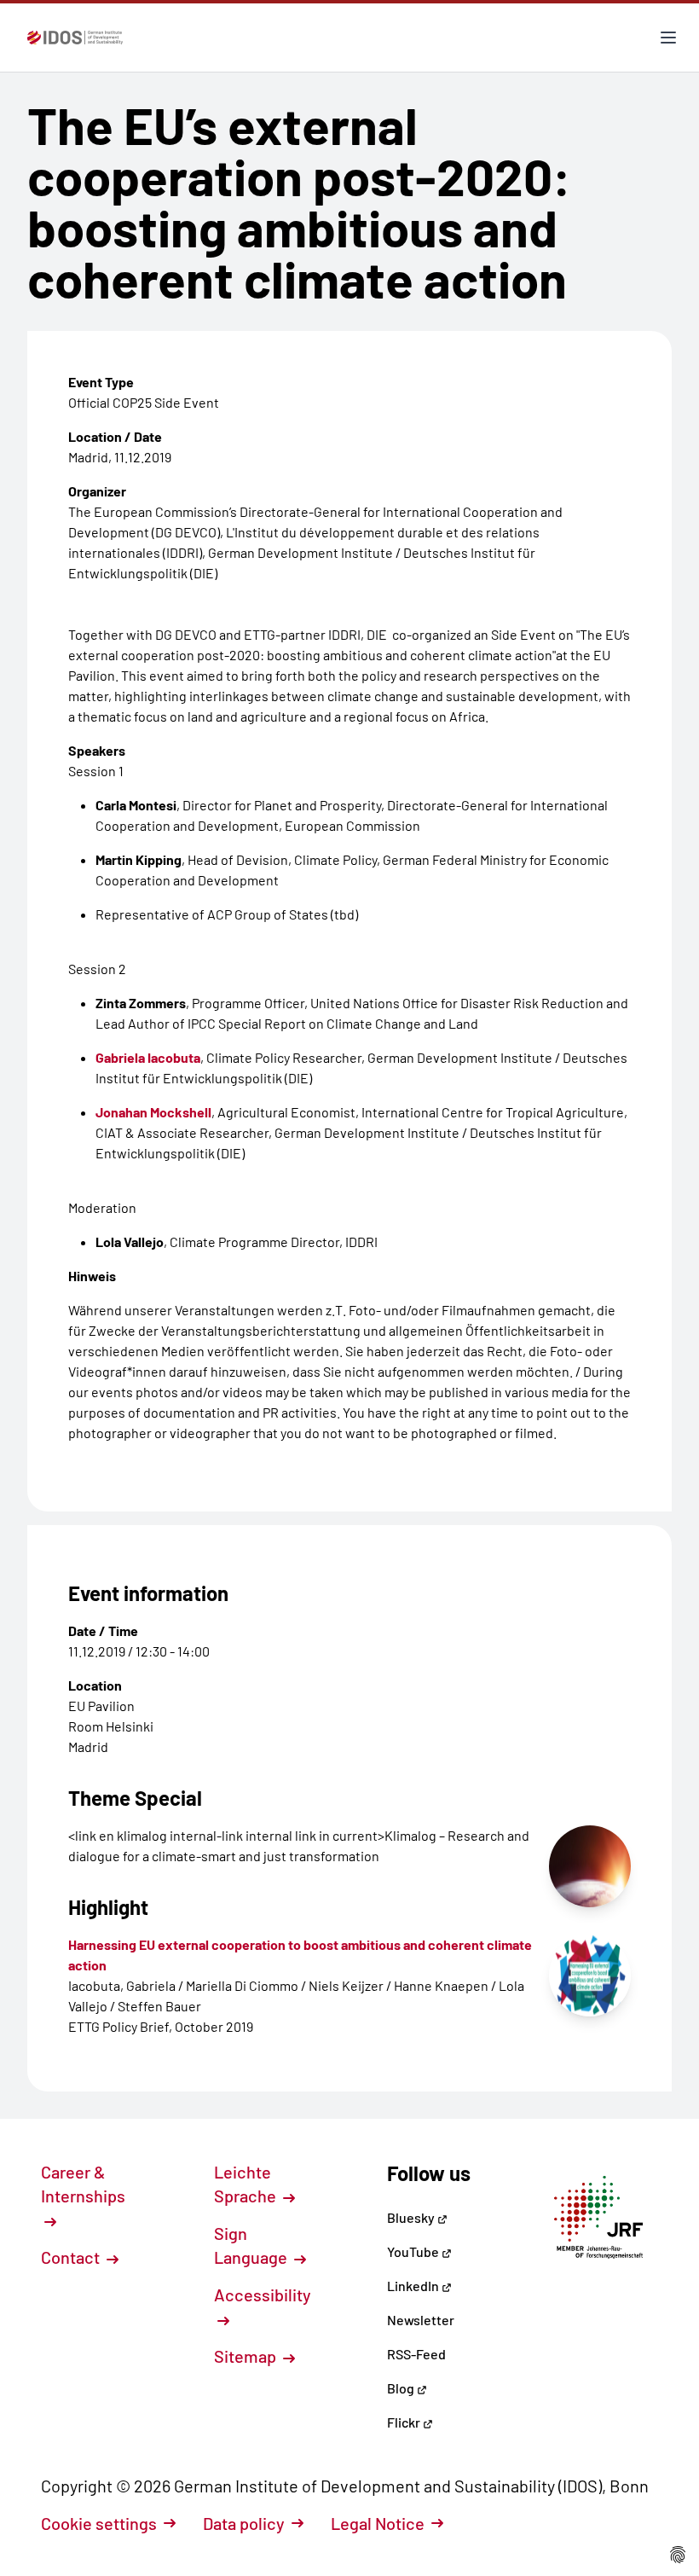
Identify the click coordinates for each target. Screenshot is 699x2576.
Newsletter (421, 2320)
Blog (402, 2388)
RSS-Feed (416, 2354)
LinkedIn (414, 2286)
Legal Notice (378, 2523)
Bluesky (412, 2217)
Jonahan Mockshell (153, 1112)
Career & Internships (83, 2184)
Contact (72, 2257)
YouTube (414, 2251)
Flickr (405, 2422)
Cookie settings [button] (99, 2523)
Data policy (244, 2523)
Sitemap (247, 2356)
